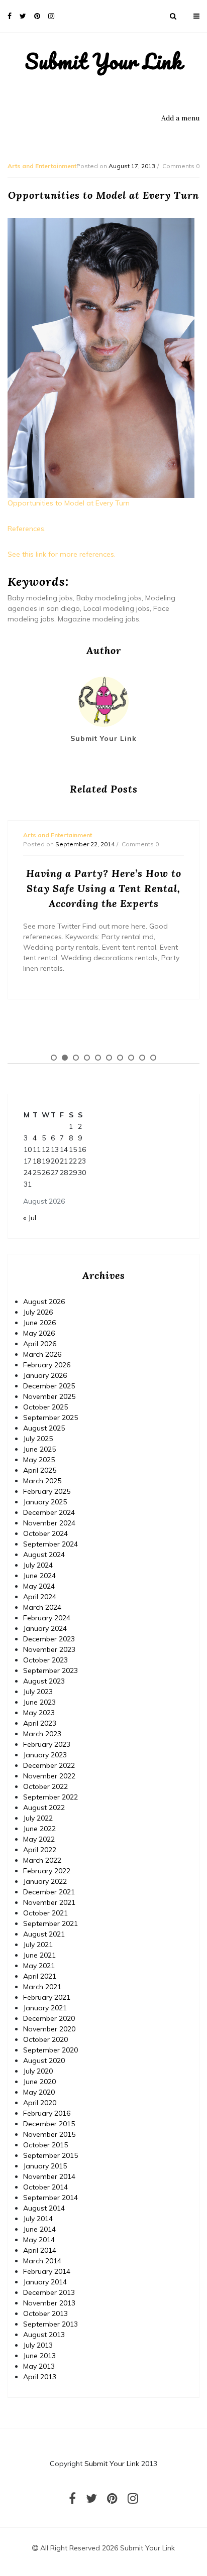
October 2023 (45, 1660)
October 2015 (45, 2145)
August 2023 (44, 1681)
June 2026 (39, 1323)
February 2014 (47, 2271)
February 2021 (47, 1997)
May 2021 (39, 1966)
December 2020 (49, 2018)
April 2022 (40, 1850)
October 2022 (45, 1786)
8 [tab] (131, 1058)
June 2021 (39, 1955)
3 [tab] (76, 1058)
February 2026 (47, 1365)
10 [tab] (153, 1058)
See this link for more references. (62, 554)
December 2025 (49, 1386)
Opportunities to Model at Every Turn (69, 503)
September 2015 (50, 2155)
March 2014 (42, 2261)
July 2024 (38, 1565)
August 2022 (44, 1808)
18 (37, 1161)
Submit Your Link (104, 61)
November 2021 (49, 1902)
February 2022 (47, 1871)
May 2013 (39, 2366)
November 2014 (49, 2176)
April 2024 (40, 1597)
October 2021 (45, 1913)
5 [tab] (98, 1058)
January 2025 (45, 1502)
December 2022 (49, 1765)
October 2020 (45, 2039)
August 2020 (44, 2060)
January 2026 (45, 1375)
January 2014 (45, 2282)
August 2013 (44, 2335)
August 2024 (44, 1555)
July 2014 (38, 2219)
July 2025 (38, 1439)
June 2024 (39, 1576)
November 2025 (49, 1396)
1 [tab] (54, 1058)
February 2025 (47, 1491)
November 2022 (49, 1776)
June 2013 (39, 2356)
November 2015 (49, 2134)
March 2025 (42, 1481)
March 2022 (42, 1860)
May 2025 (39, 1460)
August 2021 (44, 1934)
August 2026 (44, 1302)
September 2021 (50, 1923)
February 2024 (47, 1618)
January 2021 (45, 2008)
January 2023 (45, 1755)
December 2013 (49, 2292)
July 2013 (38, 2345)
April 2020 (40, 2103)
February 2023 (47, 1744)
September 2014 (50, 2198)
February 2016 (47, 2113)
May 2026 (39, 1333)
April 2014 (40, 2250)
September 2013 (50, 2324)
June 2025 (39, 1449)
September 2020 (50, 2050)
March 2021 (42, 1987)
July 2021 (38, 1945)
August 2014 (44, 2208)
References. (27, 529)
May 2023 (39, 1713)
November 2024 (49, 1523)
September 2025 (50, 1418)
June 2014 (39, 2229)
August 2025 (44, 1428)
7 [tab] (120, 1058)
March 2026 (42, 1354)
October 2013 (45, 2313)
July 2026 (38, 1312)
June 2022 (39, 1829)
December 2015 (49, 2124)
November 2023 (49, 1649)
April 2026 (40, 1344)
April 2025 (40, 1470)
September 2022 (50, 1797)
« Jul (30, 1218)
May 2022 (39, 1839)
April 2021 (40, 1976)
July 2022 (38, 1818)
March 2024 (42, 1607)
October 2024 (45, 1533)
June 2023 (39, 1702)
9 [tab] (142, 1058)
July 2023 (38, 1692)
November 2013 (49, 2303)
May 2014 (39, 2240)
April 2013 (40, 2377)
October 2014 (45, 2187)
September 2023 (50, 1670)
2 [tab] (65, 1058)
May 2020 (39, 2092)
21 (64, 1161)
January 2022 (45, 1881)
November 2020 (49, 2029)
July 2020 (38, 2071)
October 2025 (45, 1407)
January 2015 (45, 2166)
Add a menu (180, 118)
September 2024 (50, 1544)
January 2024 (45, 1628)
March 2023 (42, 1734)
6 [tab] (109, 1058)
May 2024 (39, 1586)
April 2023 (40, 1723)
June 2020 (39, 2082)
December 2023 (49, 1639)
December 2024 (49, 1512)
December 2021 (49, 1892)
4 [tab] (87, 1058)
